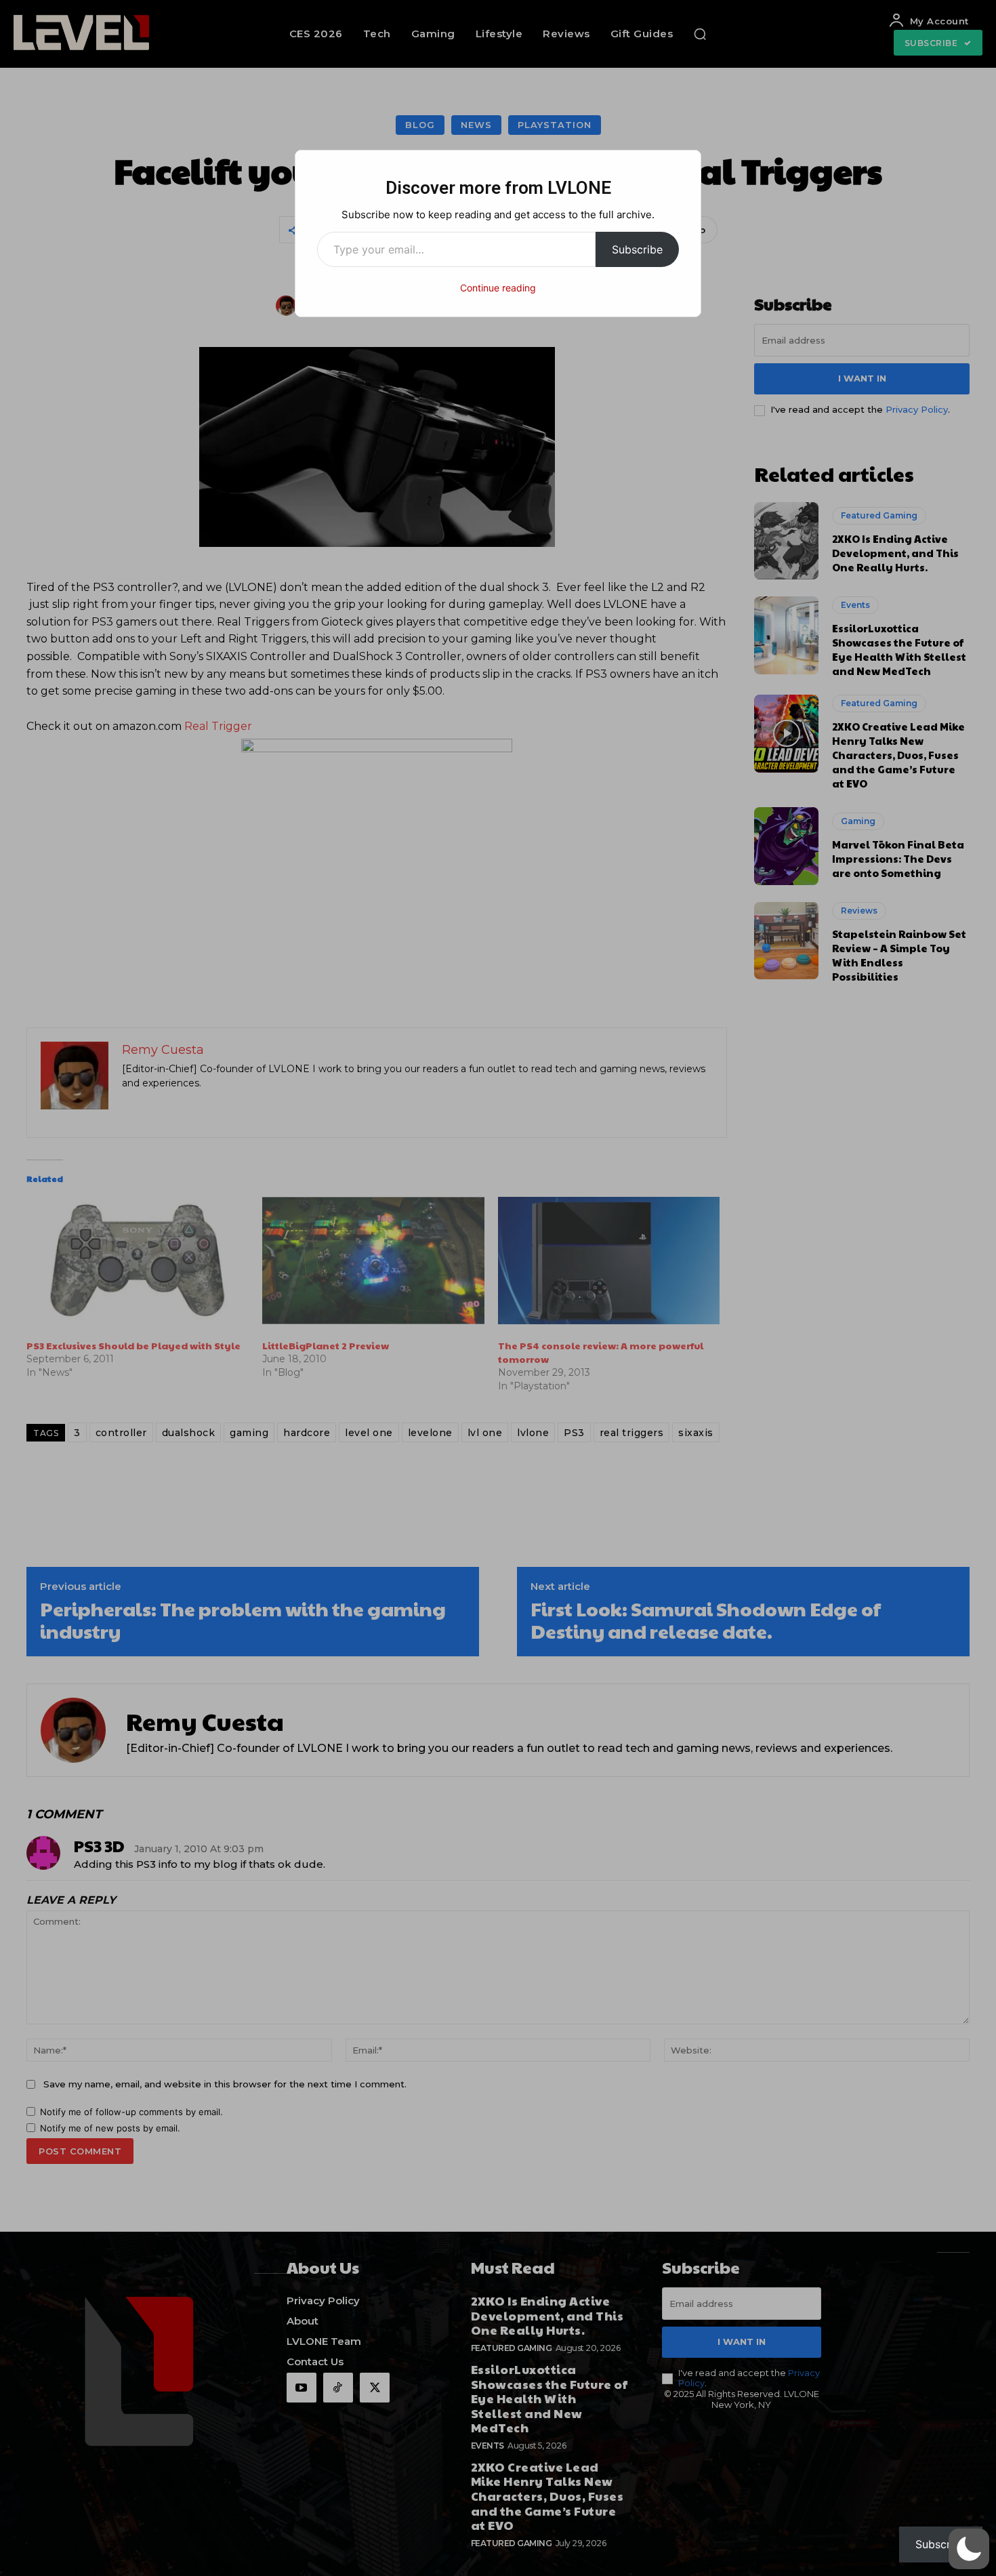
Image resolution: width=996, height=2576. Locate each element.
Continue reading (498, 288)
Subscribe (637, 249)
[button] (969, 2549)
